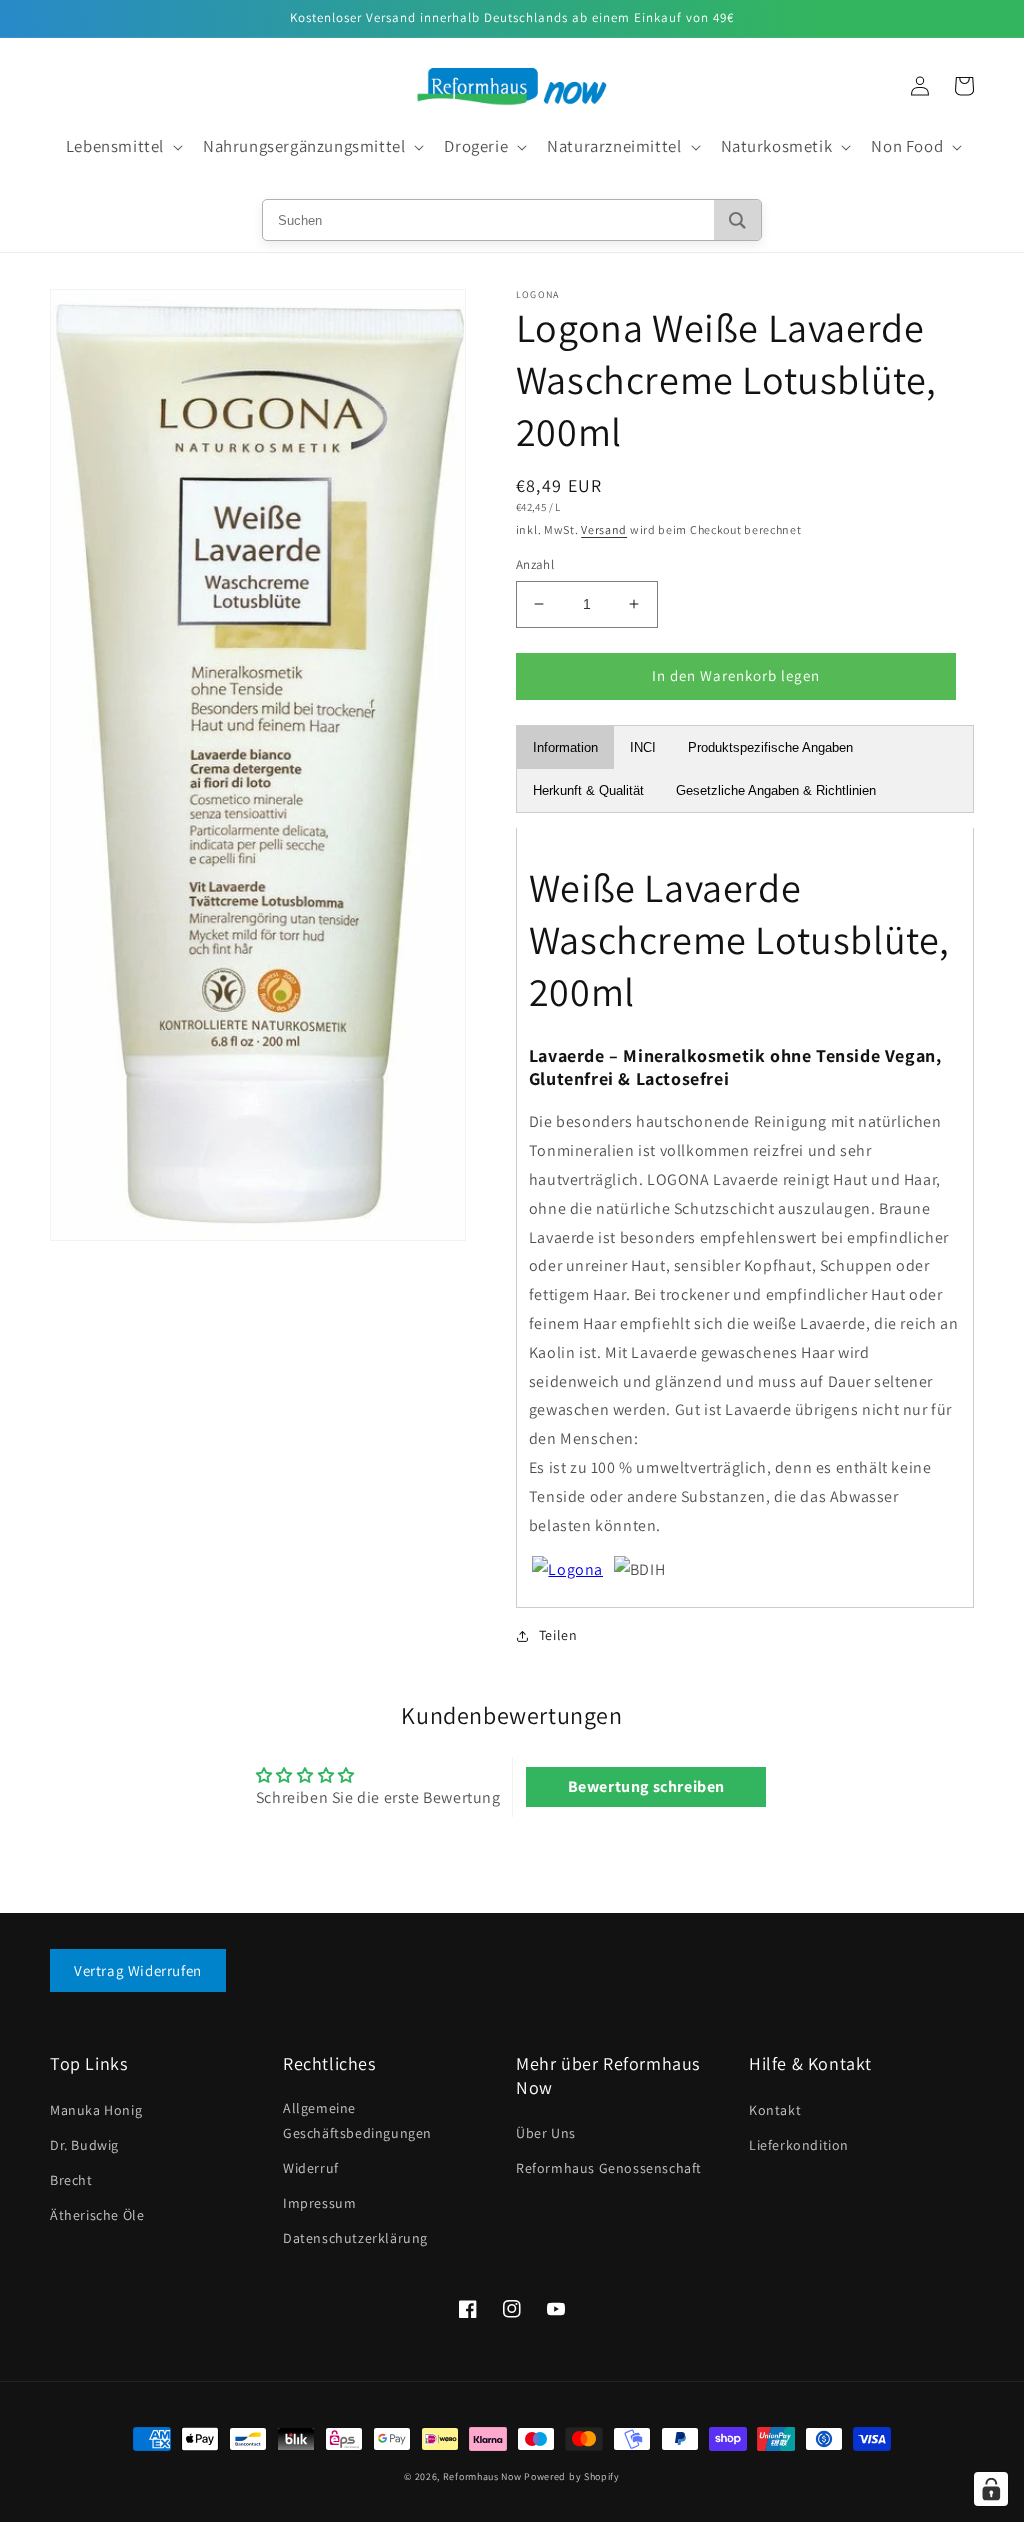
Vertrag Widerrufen (138, 1970)
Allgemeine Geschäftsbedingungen (357, 2120)
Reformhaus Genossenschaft (609, 2168)
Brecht (71, 2180)
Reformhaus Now (482, 2476)
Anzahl (535, 564)
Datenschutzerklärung (355, 2238)
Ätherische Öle (97, 2215)
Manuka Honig (96, 2110)
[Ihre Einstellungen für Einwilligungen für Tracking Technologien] (991, 2489)
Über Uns (546, 2133)
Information (565, 747)
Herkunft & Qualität (588, 790)
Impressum (319, 2203)
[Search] (737, 220)
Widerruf (311, 2168)
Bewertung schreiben (646, 1786)
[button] (122, 147)
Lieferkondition (799, 2145)
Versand (604, 529)
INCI (643, 747)
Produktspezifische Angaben (770, 747)
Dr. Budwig (84, 2145)
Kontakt (775, 2110)
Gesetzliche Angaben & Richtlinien (776, 790)
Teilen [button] (558, 1635)
